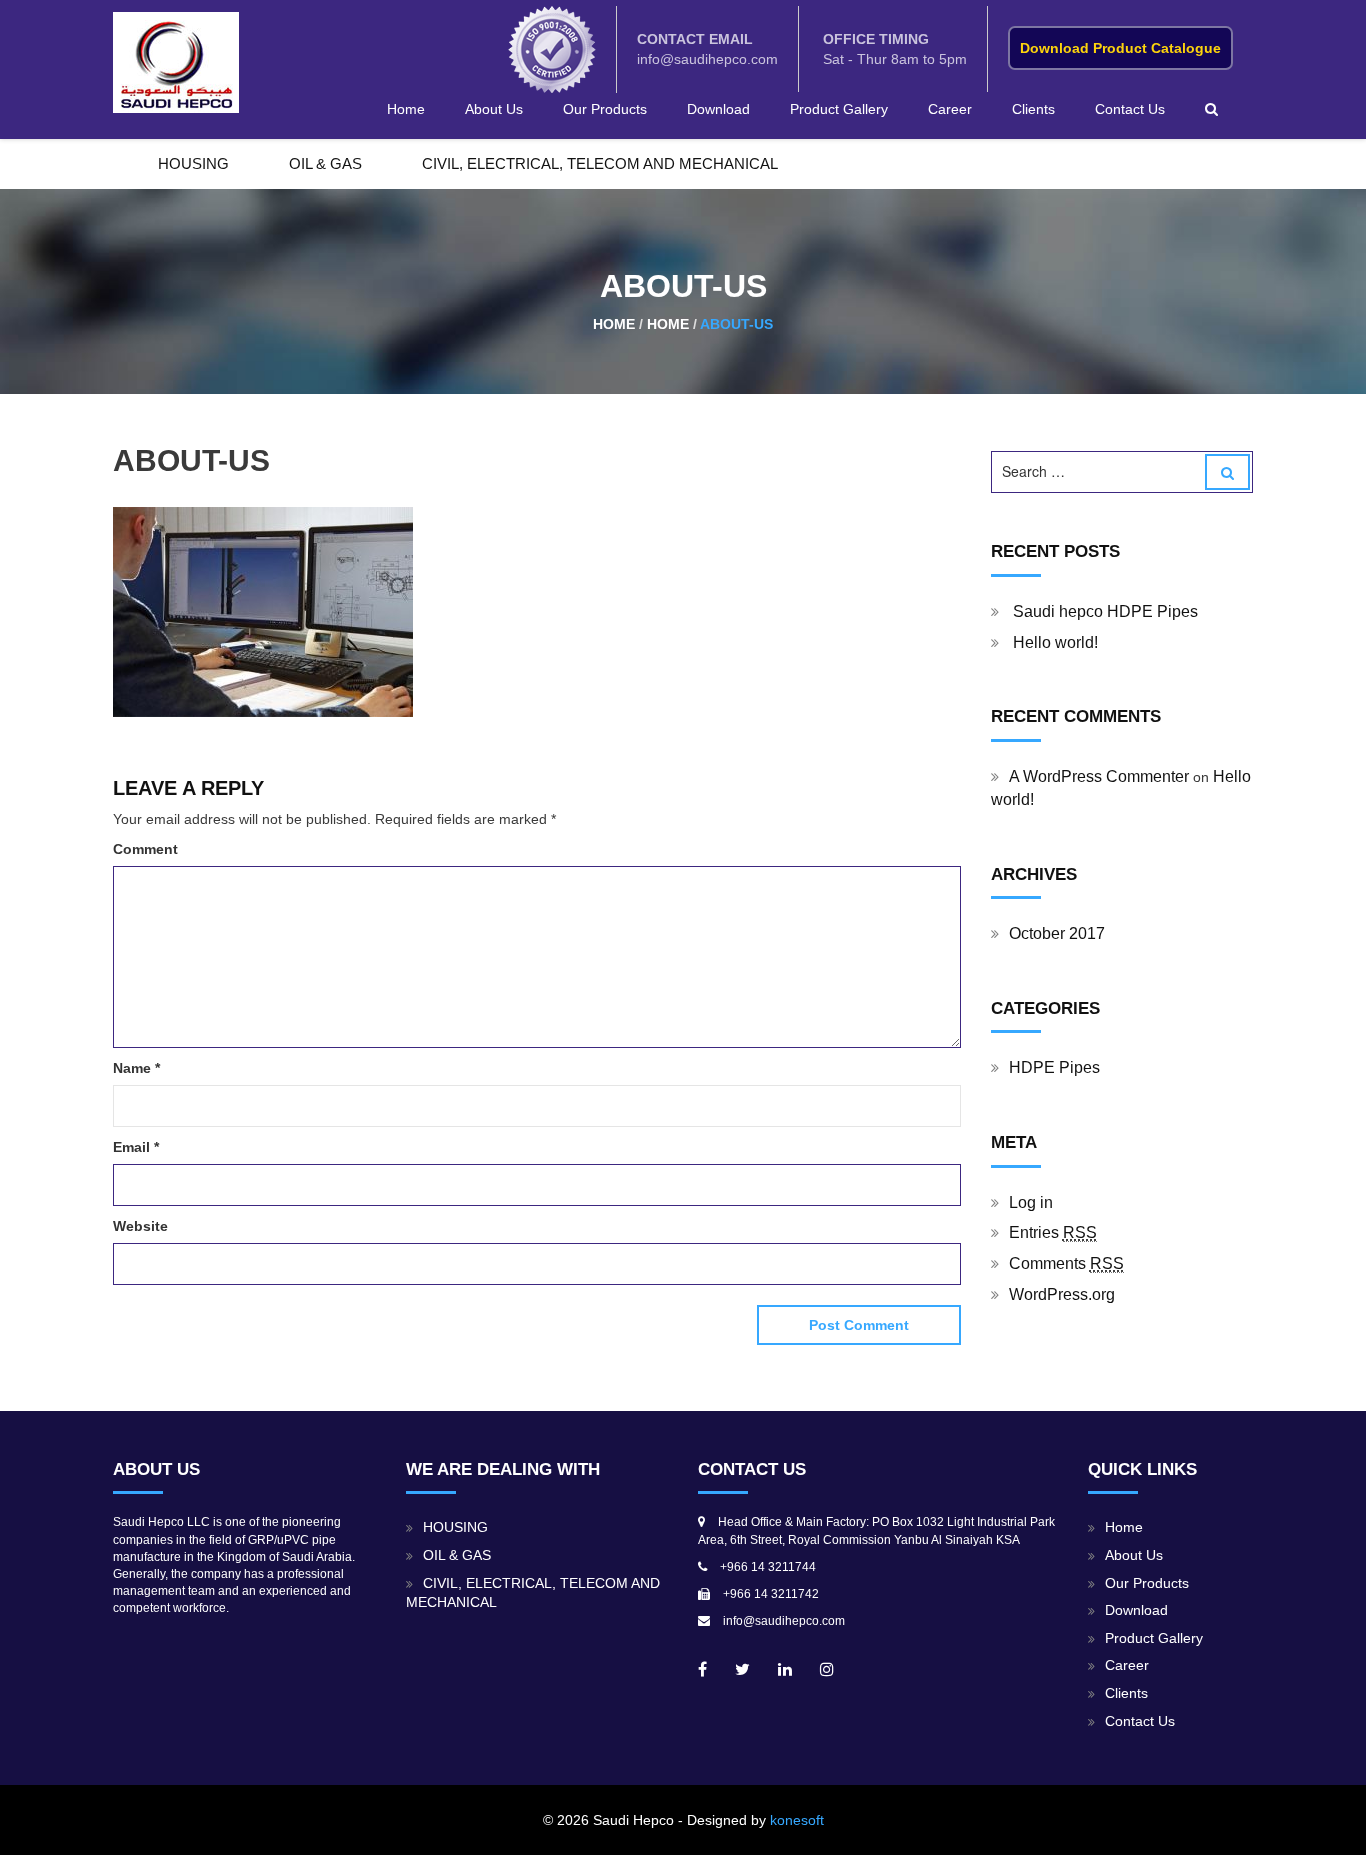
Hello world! (1055, 642)
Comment (145, 849)
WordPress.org (1062, 1294)
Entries (1053, 1232)
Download (718, 109)
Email (136, 1147)
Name (136, 1068)
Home (406, 109)
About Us (494, 109)
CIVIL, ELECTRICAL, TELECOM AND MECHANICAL (600, 163)
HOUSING (193, 163)
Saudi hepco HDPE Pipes (1105, 611)
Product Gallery (839, 109)
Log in (1031, 1202)
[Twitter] (742, 1669)
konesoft (797, 1820)
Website (140, 1226)
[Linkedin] (785, 1669)
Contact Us (1130, 109)
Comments (1066, 1263)
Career (950, 109)
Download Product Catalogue (1120, 48)
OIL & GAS (325, 163)
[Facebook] (702, 1669)
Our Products (605, 109)
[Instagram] (827, 1669)
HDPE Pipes (1054, 1067)
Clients (1033, 109)
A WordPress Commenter (1099, 776)
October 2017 (1057, 933)
